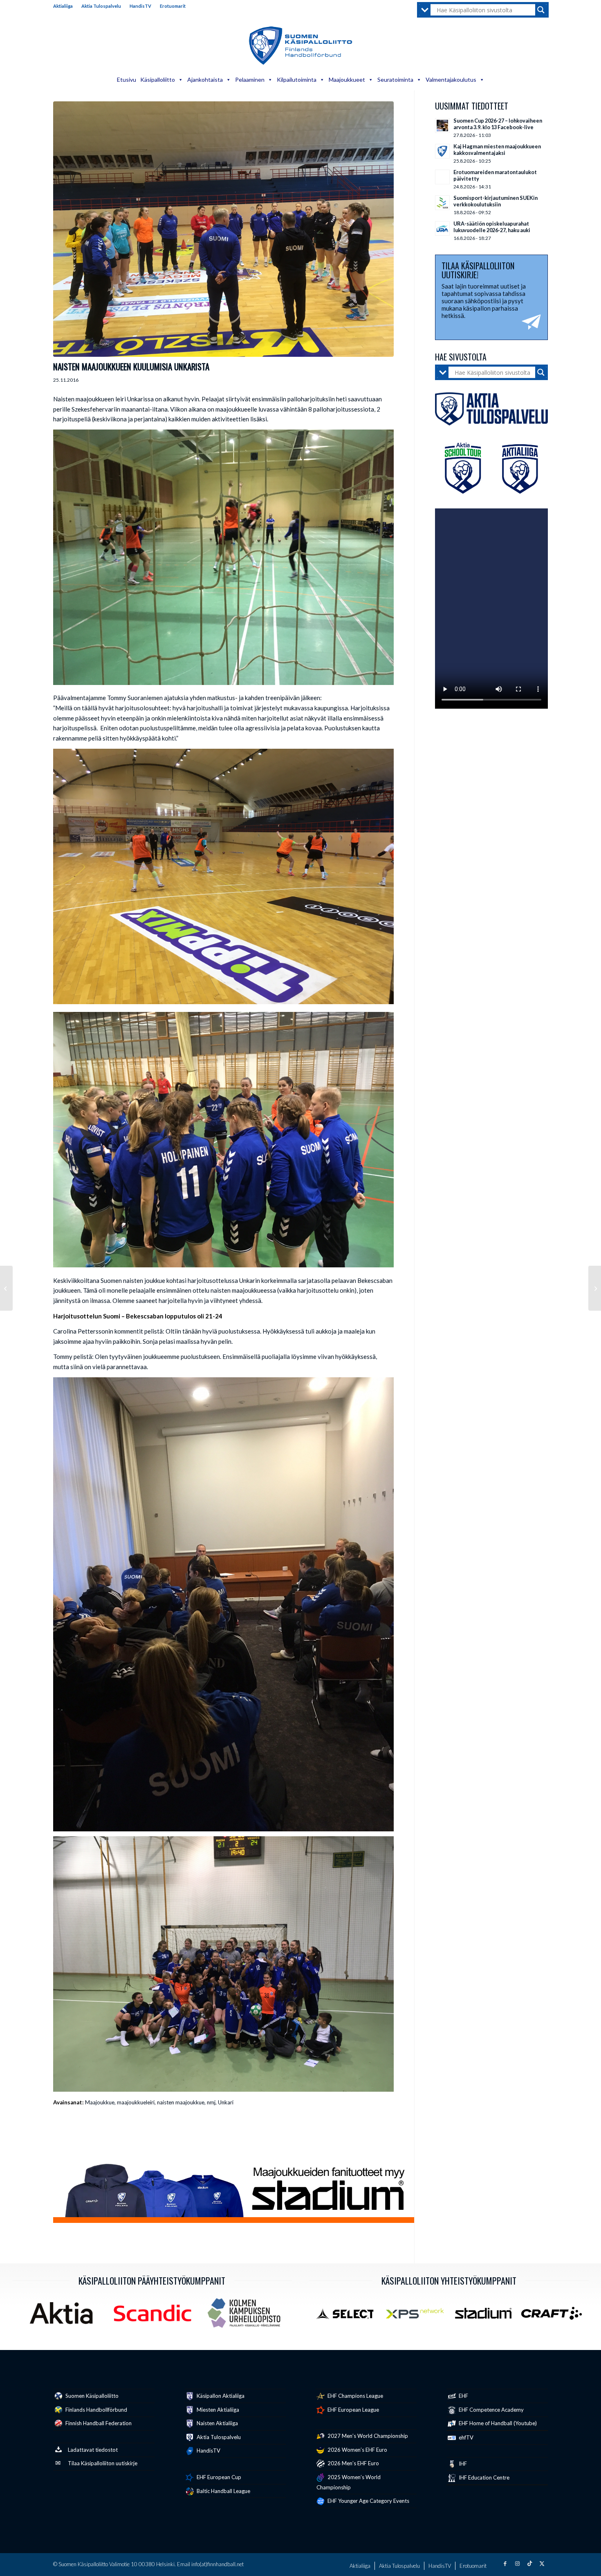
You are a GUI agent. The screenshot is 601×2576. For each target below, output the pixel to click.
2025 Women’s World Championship (349, 2482)
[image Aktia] (64, 2316)
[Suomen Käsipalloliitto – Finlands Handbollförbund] (301, 46)
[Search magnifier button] (541, 10)
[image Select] (349, 2316)
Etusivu (127, 79)
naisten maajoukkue (181, 2102)
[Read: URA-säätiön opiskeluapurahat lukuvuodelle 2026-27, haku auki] (442, 228)
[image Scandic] (156, 2316)
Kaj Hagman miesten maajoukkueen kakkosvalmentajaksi (497, 150)
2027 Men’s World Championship (367, 2436)
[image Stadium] (486, 2316)
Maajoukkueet (347, 79)
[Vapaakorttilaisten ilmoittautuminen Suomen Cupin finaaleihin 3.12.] (6, 1288)
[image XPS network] (418, 2316)
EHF (463, 2396)
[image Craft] (555, 2316)
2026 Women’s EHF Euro (357, 2450)
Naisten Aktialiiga (217, 2423)
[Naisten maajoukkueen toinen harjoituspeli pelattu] (595, 1288)
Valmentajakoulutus (451, 79)
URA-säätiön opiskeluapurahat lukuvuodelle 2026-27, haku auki (492, 227)
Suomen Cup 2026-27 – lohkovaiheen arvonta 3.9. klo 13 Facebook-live (498, 124)
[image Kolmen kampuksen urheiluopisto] (247, 2316)
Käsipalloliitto (158, 79)
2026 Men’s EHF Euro (353, 2463)
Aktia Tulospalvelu (101, 6)
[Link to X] (542, 2563)
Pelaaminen (250, 79)
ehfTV (465, 2437)
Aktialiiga (63, 6)
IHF (462, 2464)
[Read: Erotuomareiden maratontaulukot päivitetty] (442, 177)
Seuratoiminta (395, 79)
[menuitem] (65, 6)
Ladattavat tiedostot (93, 2450)
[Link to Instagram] (517, 2563)
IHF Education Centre (483, 2478)
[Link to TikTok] (529, 2563)
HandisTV (140, 6)
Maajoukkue (100, 2102)
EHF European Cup (218, 2477)
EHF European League (353, 2410)
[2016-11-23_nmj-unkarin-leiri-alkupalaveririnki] (223, 229)
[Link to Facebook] (505, 2563)
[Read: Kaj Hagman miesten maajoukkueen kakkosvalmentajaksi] (442, 151)
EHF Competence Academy (491, 2410)
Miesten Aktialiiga (217, 2410)
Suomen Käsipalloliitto (91, 2396)
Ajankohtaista (205, 79)
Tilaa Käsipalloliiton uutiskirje (103, 2463)
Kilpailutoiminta (297, 79)
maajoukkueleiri (136, 2102)
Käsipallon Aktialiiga (220, 2396)
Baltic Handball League (223, 2491)
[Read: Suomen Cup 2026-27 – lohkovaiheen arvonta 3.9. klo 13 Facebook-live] (442, 125)
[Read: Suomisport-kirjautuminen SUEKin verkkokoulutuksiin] (442, 203)
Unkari (226, 2102)
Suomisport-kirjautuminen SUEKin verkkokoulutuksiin (496, 201)
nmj (211, 2102)
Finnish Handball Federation (98, 2423)
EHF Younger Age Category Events (368, 2501)
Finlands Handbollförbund (96, 2410)
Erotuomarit (173, 6)
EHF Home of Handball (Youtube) (497, 2423)
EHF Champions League (355, 2396)
